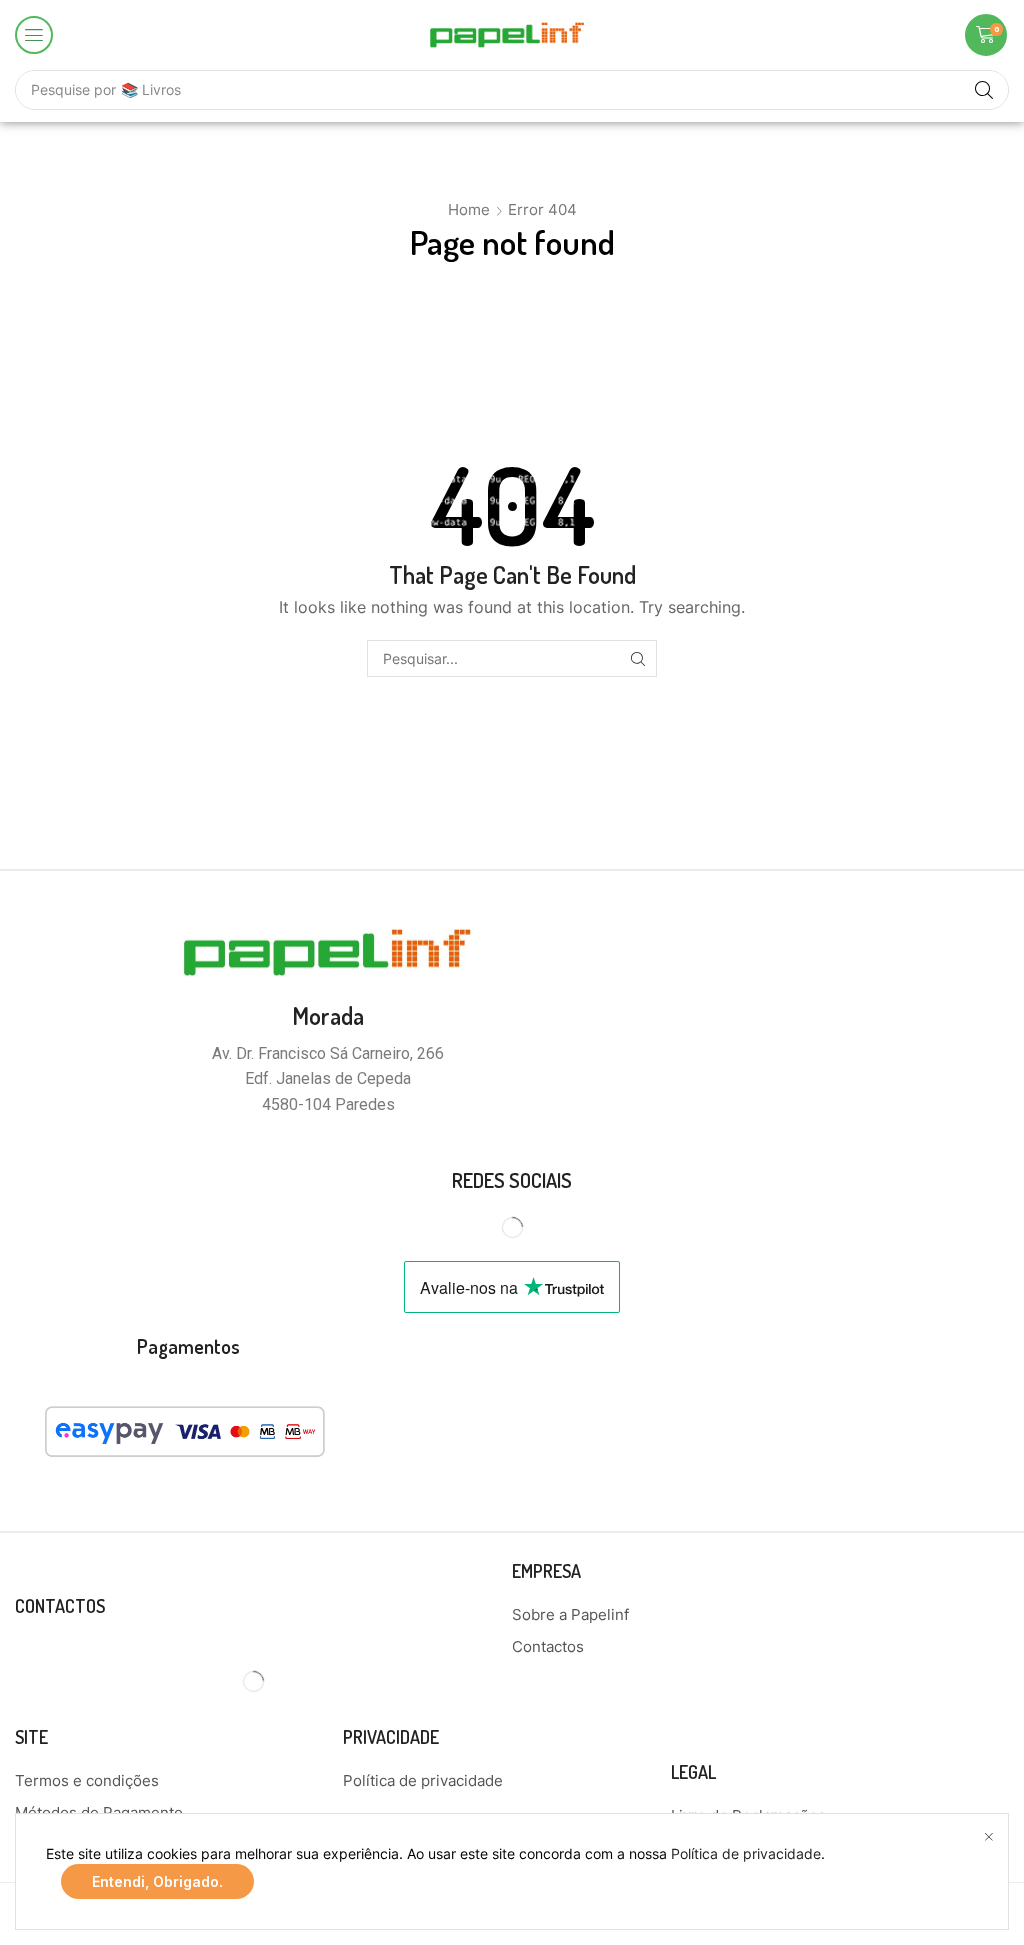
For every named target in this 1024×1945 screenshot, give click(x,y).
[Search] (984, 90)
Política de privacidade (746, 1853)
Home (469, 209)
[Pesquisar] (638, 658)
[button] (34, 35)
